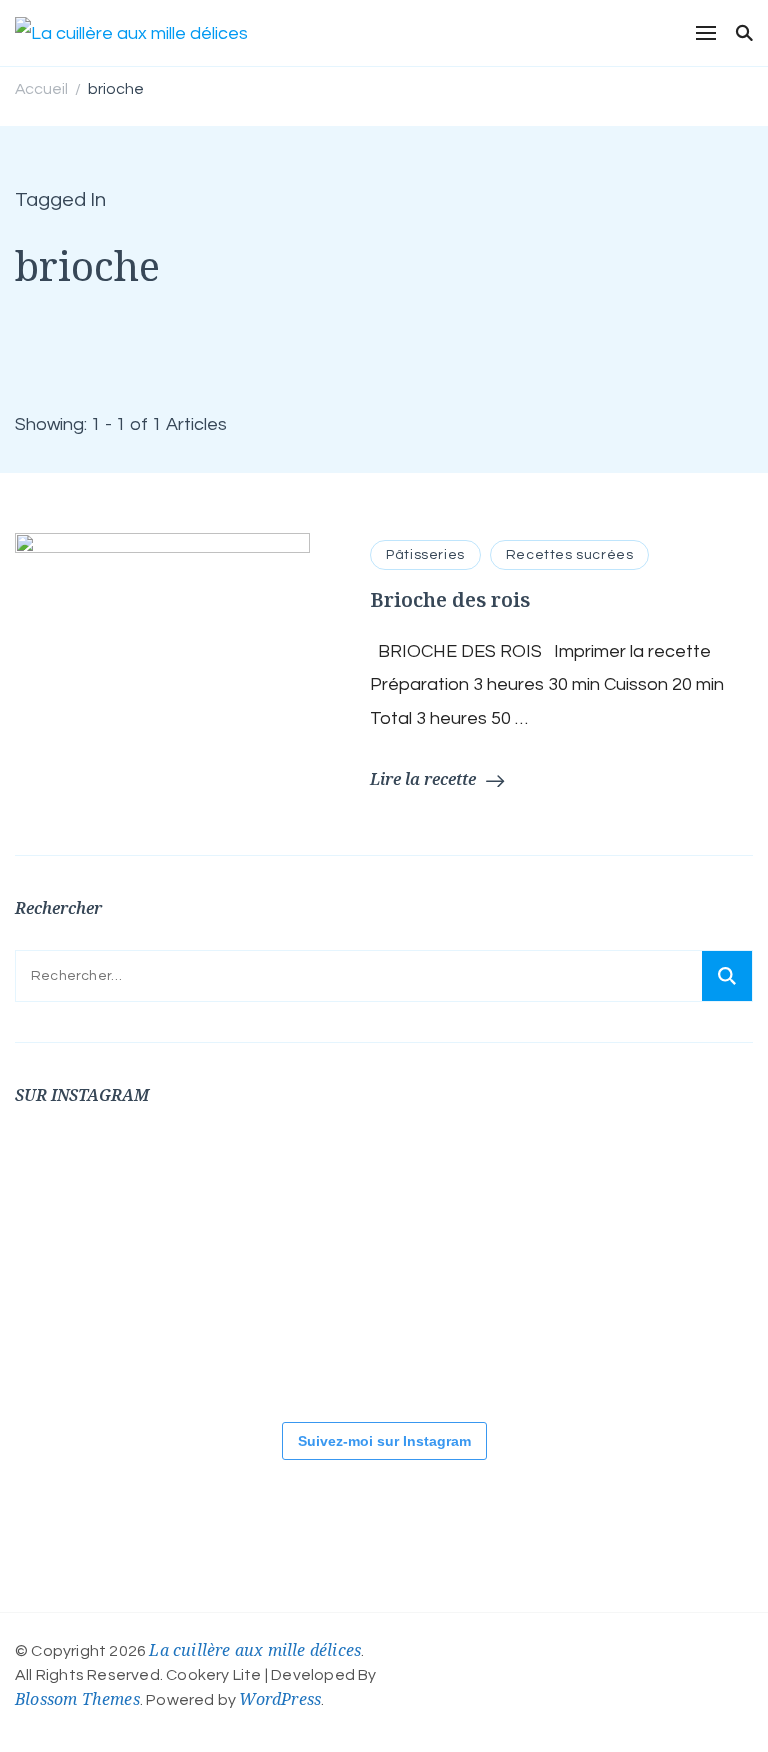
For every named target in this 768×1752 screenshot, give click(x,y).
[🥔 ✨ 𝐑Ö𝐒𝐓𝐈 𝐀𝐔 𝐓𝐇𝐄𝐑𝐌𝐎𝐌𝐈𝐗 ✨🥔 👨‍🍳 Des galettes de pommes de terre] (315, 1332)
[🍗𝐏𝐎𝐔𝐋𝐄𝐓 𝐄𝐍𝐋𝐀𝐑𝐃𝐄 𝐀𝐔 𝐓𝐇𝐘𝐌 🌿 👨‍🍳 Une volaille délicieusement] (435, 1197)
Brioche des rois (450, 599)
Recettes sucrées (570, 555)
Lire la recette (423, 779)
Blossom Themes (77, 1699)
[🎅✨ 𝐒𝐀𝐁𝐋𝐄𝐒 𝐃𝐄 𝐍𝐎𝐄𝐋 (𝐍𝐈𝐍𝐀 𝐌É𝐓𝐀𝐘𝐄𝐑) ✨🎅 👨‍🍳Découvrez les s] (75, 1332)
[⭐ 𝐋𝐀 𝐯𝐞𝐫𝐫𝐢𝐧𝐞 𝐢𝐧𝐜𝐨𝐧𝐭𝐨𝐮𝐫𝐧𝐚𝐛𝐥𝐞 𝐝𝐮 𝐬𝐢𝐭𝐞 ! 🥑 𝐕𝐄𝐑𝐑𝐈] (555, 1197)
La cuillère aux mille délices (255, 1650)
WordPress (280, 1699)
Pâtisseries (425, 555)
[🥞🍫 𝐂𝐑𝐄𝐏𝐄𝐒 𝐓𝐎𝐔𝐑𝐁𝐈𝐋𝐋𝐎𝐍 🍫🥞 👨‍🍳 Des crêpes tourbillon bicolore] (75, 1197)
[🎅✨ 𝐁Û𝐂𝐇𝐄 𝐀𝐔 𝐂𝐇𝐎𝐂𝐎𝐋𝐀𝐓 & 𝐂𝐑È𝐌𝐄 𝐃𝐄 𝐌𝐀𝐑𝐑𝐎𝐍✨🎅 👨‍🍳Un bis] (675, 1197)
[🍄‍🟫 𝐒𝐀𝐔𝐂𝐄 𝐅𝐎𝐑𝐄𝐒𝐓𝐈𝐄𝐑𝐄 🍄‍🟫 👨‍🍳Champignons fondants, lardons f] (315, 1197)
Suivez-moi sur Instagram (384, 1441)
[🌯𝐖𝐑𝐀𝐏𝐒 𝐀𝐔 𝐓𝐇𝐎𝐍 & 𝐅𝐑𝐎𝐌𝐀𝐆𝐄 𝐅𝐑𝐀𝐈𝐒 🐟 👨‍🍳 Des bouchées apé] (195, 1197)
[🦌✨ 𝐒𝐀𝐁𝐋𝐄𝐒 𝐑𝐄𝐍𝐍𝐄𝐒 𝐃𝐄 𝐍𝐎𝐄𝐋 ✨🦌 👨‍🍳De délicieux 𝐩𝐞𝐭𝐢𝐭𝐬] (195, 1332)
